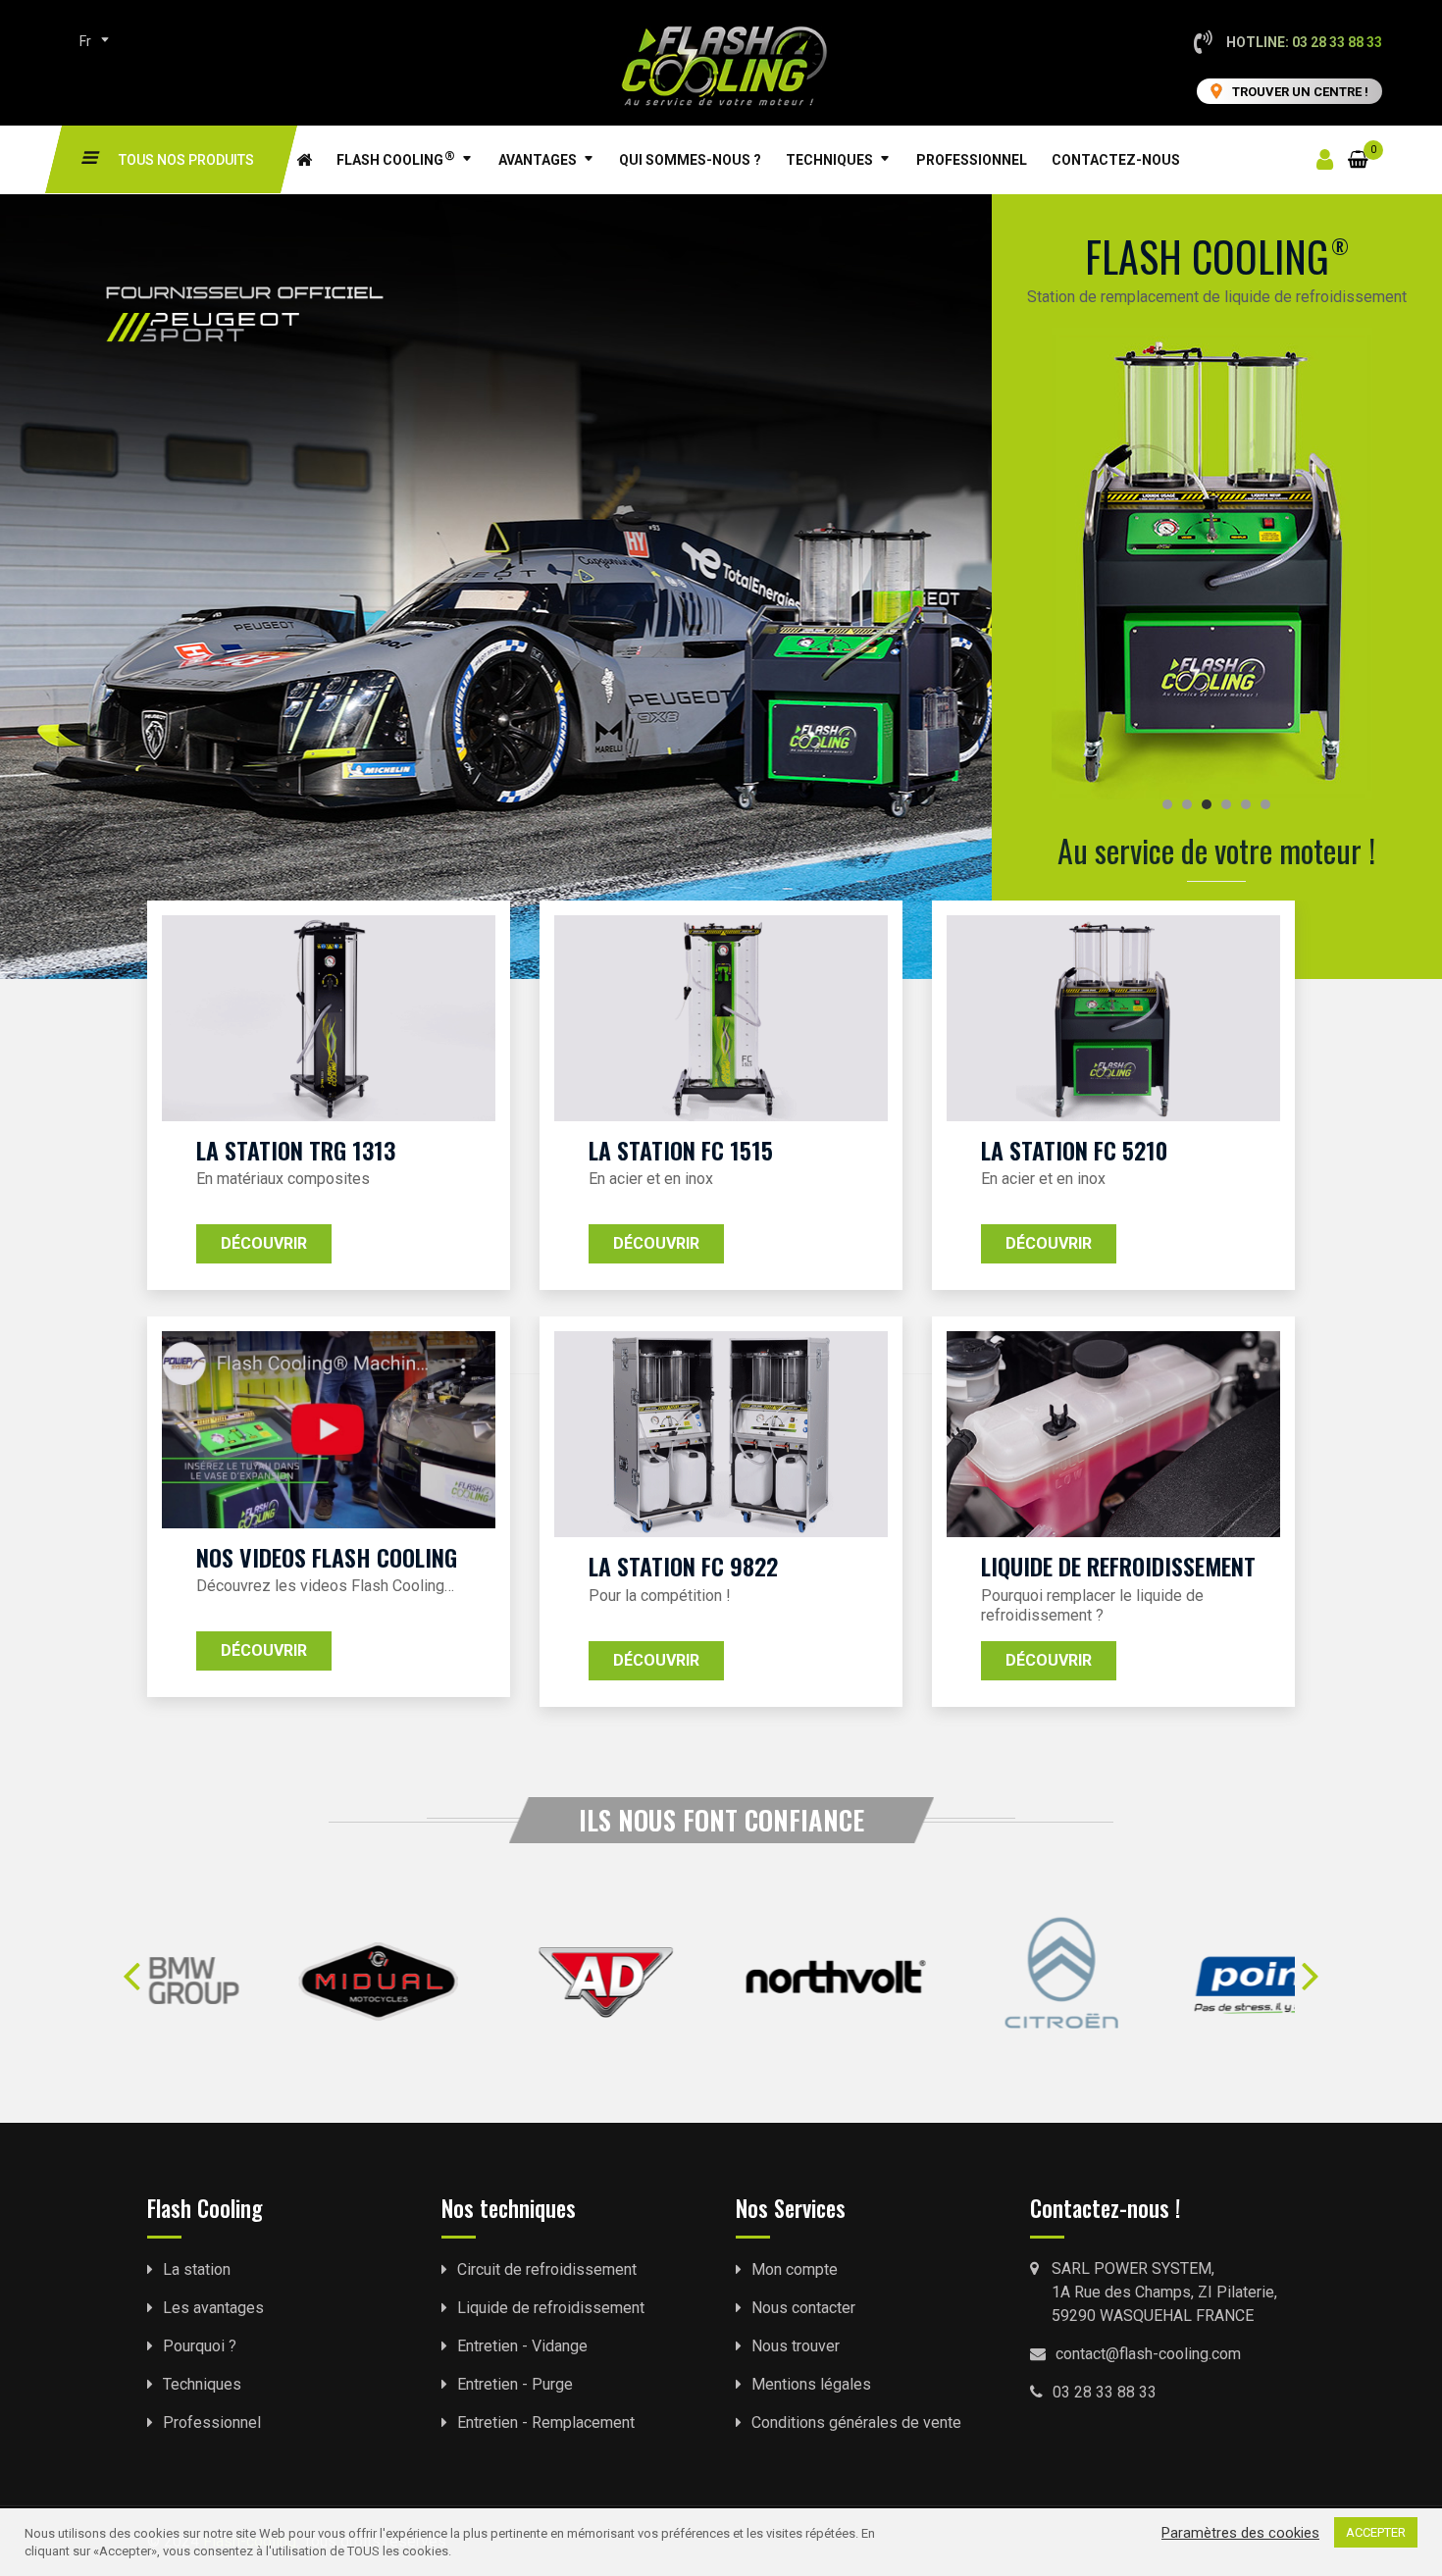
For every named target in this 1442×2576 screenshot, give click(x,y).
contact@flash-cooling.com (1148, 2354)
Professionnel (972, 160)
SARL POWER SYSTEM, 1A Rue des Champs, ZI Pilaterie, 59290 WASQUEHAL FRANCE (1164, 2292)
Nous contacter (803, 2308)
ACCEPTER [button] (1376, 2532)
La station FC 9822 (683, 1566)
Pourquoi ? (200, 2346)
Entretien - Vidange (522, 2346)
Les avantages (213, 2308)
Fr (85, 41)
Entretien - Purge (515, 2384)
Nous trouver (796, 2346)
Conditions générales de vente (856, 2422)
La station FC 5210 (1074, 1150)
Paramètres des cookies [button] (1240, 2533)
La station (197, 2269)
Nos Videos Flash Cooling (327, 1557)
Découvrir (264, 1243)
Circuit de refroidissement (547, 2269)
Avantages (538, 160)
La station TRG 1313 (296, 1150)
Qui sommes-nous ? (690, 160)
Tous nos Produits (186, 160)
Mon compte (795, 2269)
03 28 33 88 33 (1105, 2392)
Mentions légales (811, 2384)
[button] (132, 1974)
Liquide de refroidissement (1118, 1566)
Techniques (829, 160)
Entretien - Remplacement (546, 2422)
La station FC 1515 (681, 1150)
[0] (1358, 148)
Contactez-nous (1116, 160)
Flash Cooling (396, 158)
